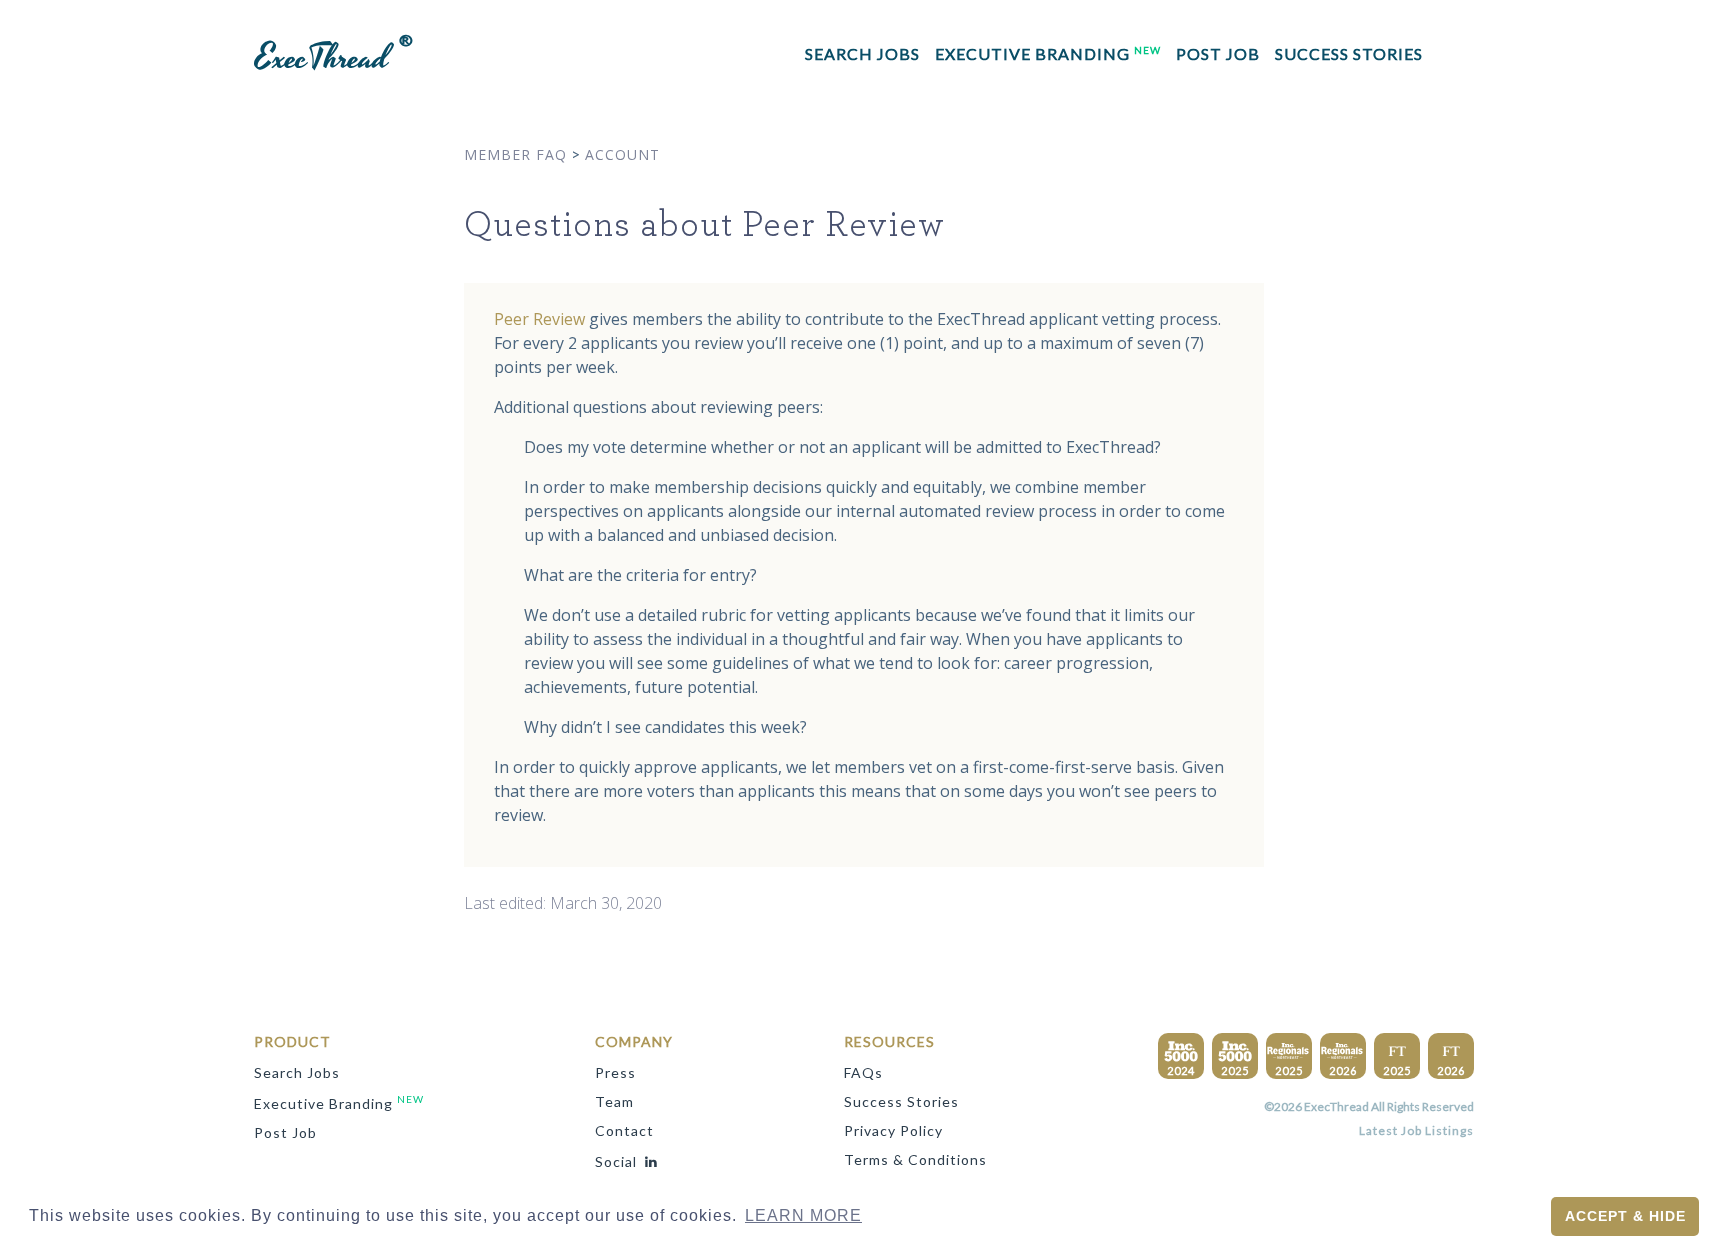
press (615, 1072)
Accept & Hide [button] (1625, 1216)
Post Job (1218, 53)
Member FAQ (515, 154)
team (614, 1101)
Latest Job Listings (1416, 1130)
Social (616, 1161)
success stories (1349, 53)
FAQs (863, 1072)
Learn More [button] (803, 1215)
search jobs (862, 53)
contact (624, 1130)
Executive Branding (1048, 53)
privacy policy (893, 1130)
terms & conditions (915, 1159)
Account (622, 154)
